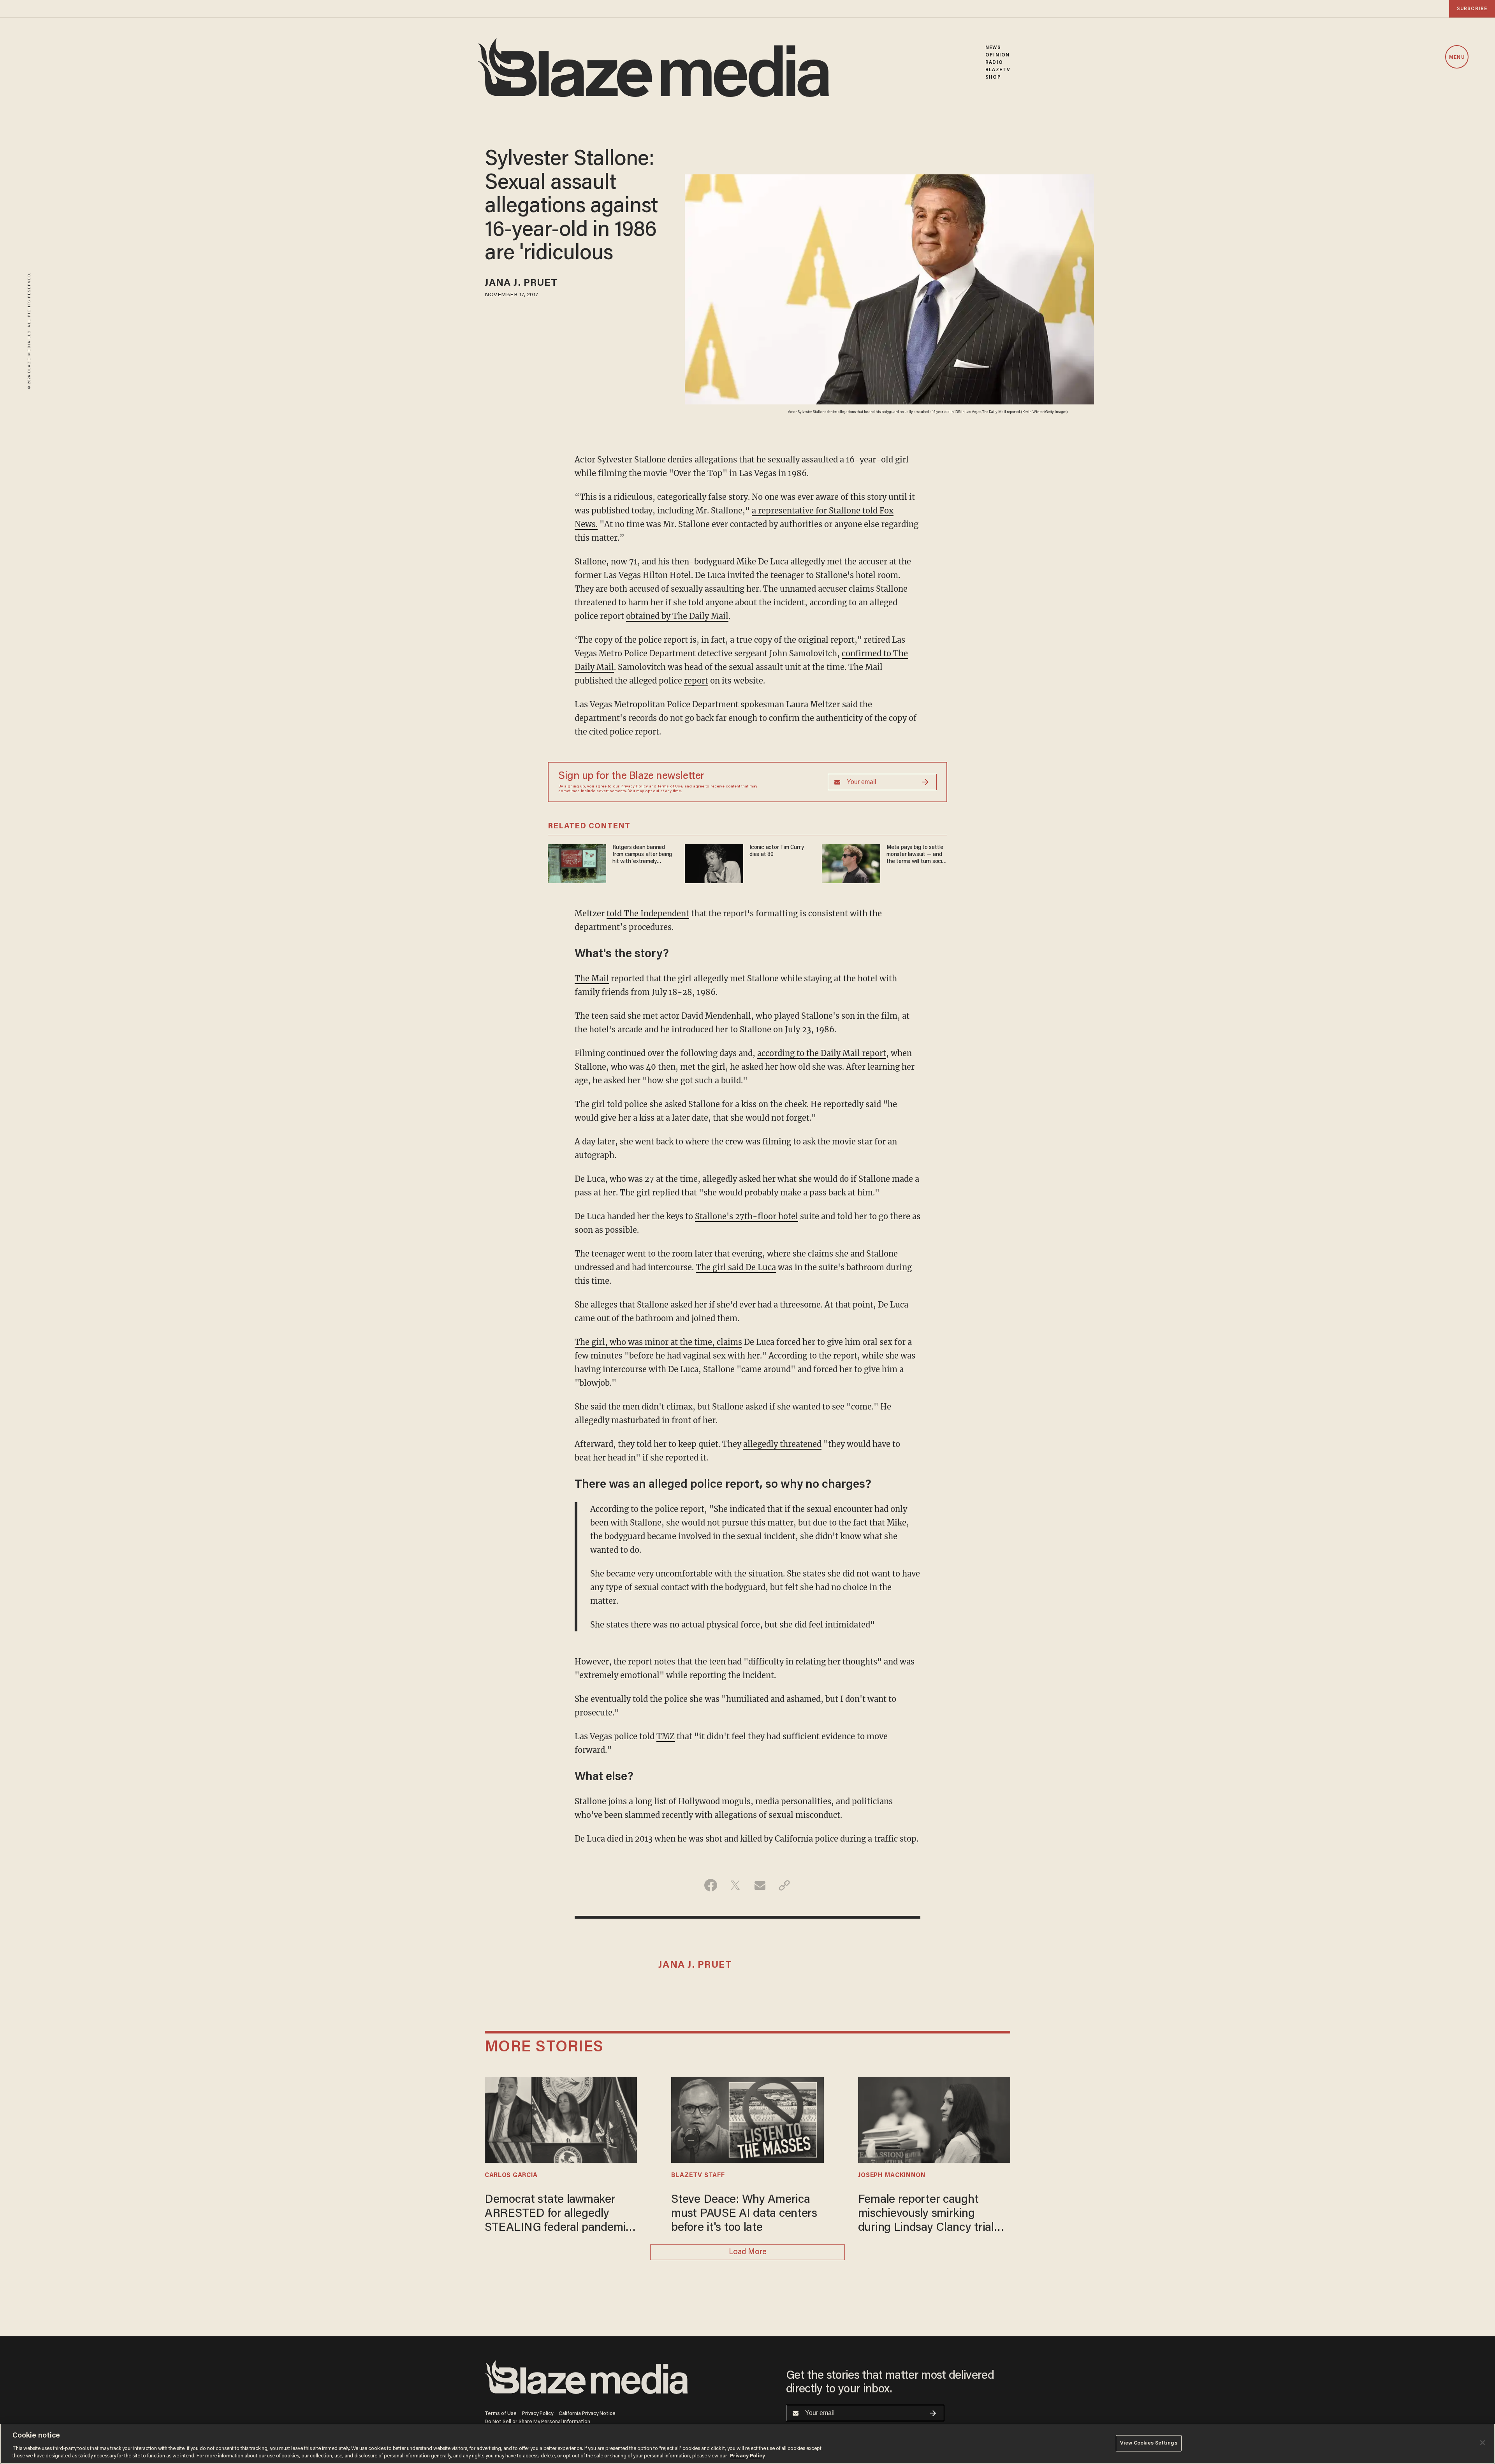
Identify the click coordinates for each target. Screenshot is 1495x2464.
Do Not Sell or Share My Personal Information (537, 2422)
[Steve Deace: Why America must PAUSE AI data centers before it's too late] (747, 2119)
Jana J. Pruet (521, 284)
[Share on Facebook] (711, 1885)
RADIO (994, 62)
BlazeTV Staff (698, 2176)
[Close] (1483, 2443)
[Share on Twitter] (735, 1885)
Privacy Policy (634, 787)
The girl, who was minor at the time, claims (658, 1342)
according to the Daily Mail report (822, 1053)
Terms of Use (670, 787)
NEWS (993, 48)
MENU (1457, 57)
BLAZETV (998, 70)
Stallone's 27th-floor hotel (747, 1216)
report (696, 681)
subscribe (1472, 9)
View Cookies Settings (1149, 2443)
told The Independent (648, 913)
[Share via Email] (760, 1885)
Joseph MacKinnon (892, 2176)
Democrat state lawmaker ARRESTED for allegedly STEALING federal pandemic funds (558, 2215)
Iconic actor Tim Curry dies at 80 (777, 851)
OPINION (997, 55)
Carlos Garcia (511, 2176)
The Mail (592, 978)
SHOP (993, 77)
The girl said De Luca (736, 1267)
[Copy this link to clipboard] (784, 1885)
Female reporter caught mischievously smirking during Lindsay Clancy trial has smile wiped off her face (928, 2215)
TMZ (666, 1736)
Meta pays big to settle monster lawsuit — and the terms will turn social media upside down (916, 855)
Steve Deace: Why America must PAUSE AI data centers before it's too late (744, 2214)
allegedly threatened (782, 1444)
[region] (747, 2444)
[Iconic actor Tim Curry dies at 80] (714, 863)
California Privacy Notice (587, 2414)
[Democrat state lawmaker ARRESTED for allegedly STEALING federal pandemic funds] (561, 2119)
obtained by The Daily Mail (677, 616)
